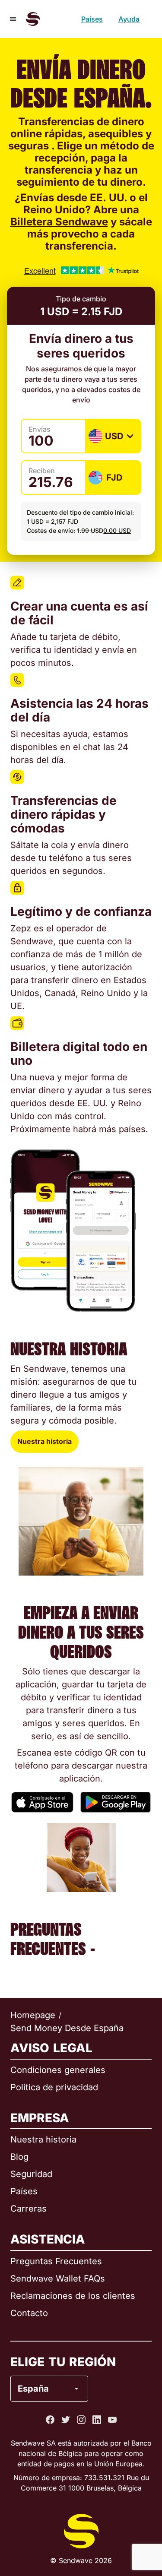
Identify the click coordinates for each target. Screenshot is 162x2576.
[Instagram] (81, 2420)
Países (92, 19)
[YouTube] (112, 2420)
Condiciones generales (58, 2070)
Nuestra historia (44, 1441)
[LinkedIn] (97, 2420)
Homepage (33, 2015)
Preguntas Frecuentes (56, 2261)
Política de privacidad (54, 2087)
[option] (73, 2354)
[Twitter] (66, 2420)
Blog (19, 2157)
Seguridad (31, 2174)
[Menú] (13, 19)
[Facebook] (50, 2420)
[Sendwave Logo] (33, 19)
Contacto (29, 2313)
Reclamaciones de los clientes (73, 2296)
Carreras (29, 2209)
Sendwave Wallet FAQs (58, 2279)
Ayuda (129, 19)
